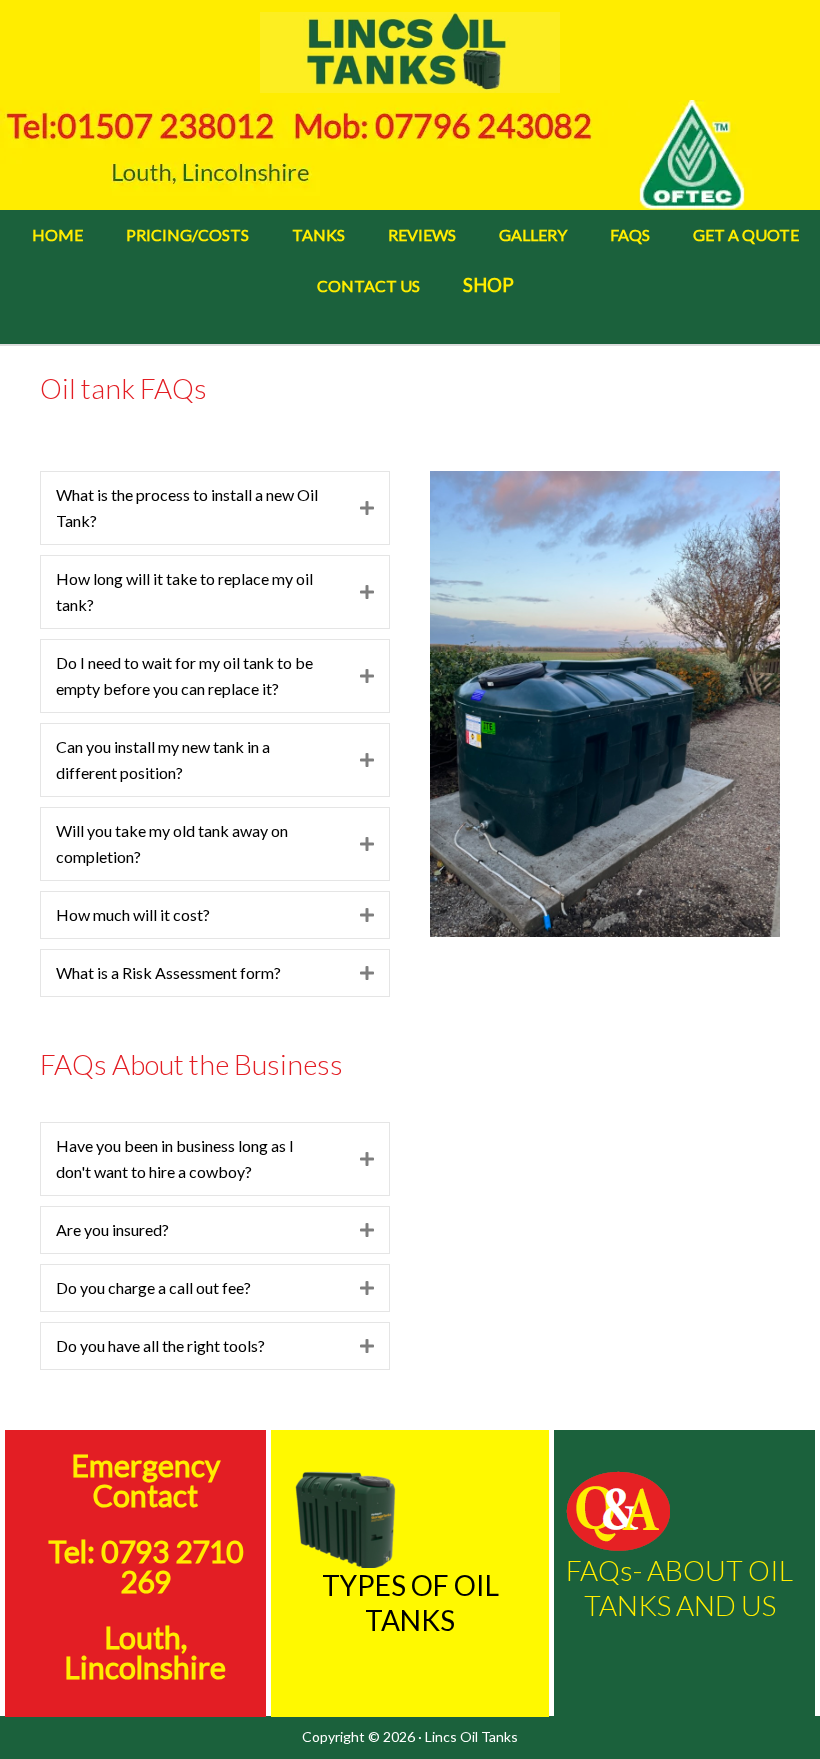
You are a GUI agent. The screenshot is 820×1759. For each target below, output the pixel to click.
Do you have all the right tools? (160, 1345)
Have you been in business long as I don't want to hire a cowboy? (175, 1158)
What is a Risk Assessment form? (168, 972)
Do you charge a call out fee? (153, 1287)
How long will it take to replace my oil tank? (184, 591)
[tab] (215, 508)
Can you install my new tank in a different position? (163, 759)
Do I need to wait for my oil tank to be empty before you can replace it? (184, 675)
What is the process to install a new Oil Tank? (187, 507)
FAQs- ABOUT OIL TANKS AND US (679, 1587)
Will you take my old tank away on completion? (172, 843)
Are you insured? (112, 1229)
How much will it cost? (133, 914)
